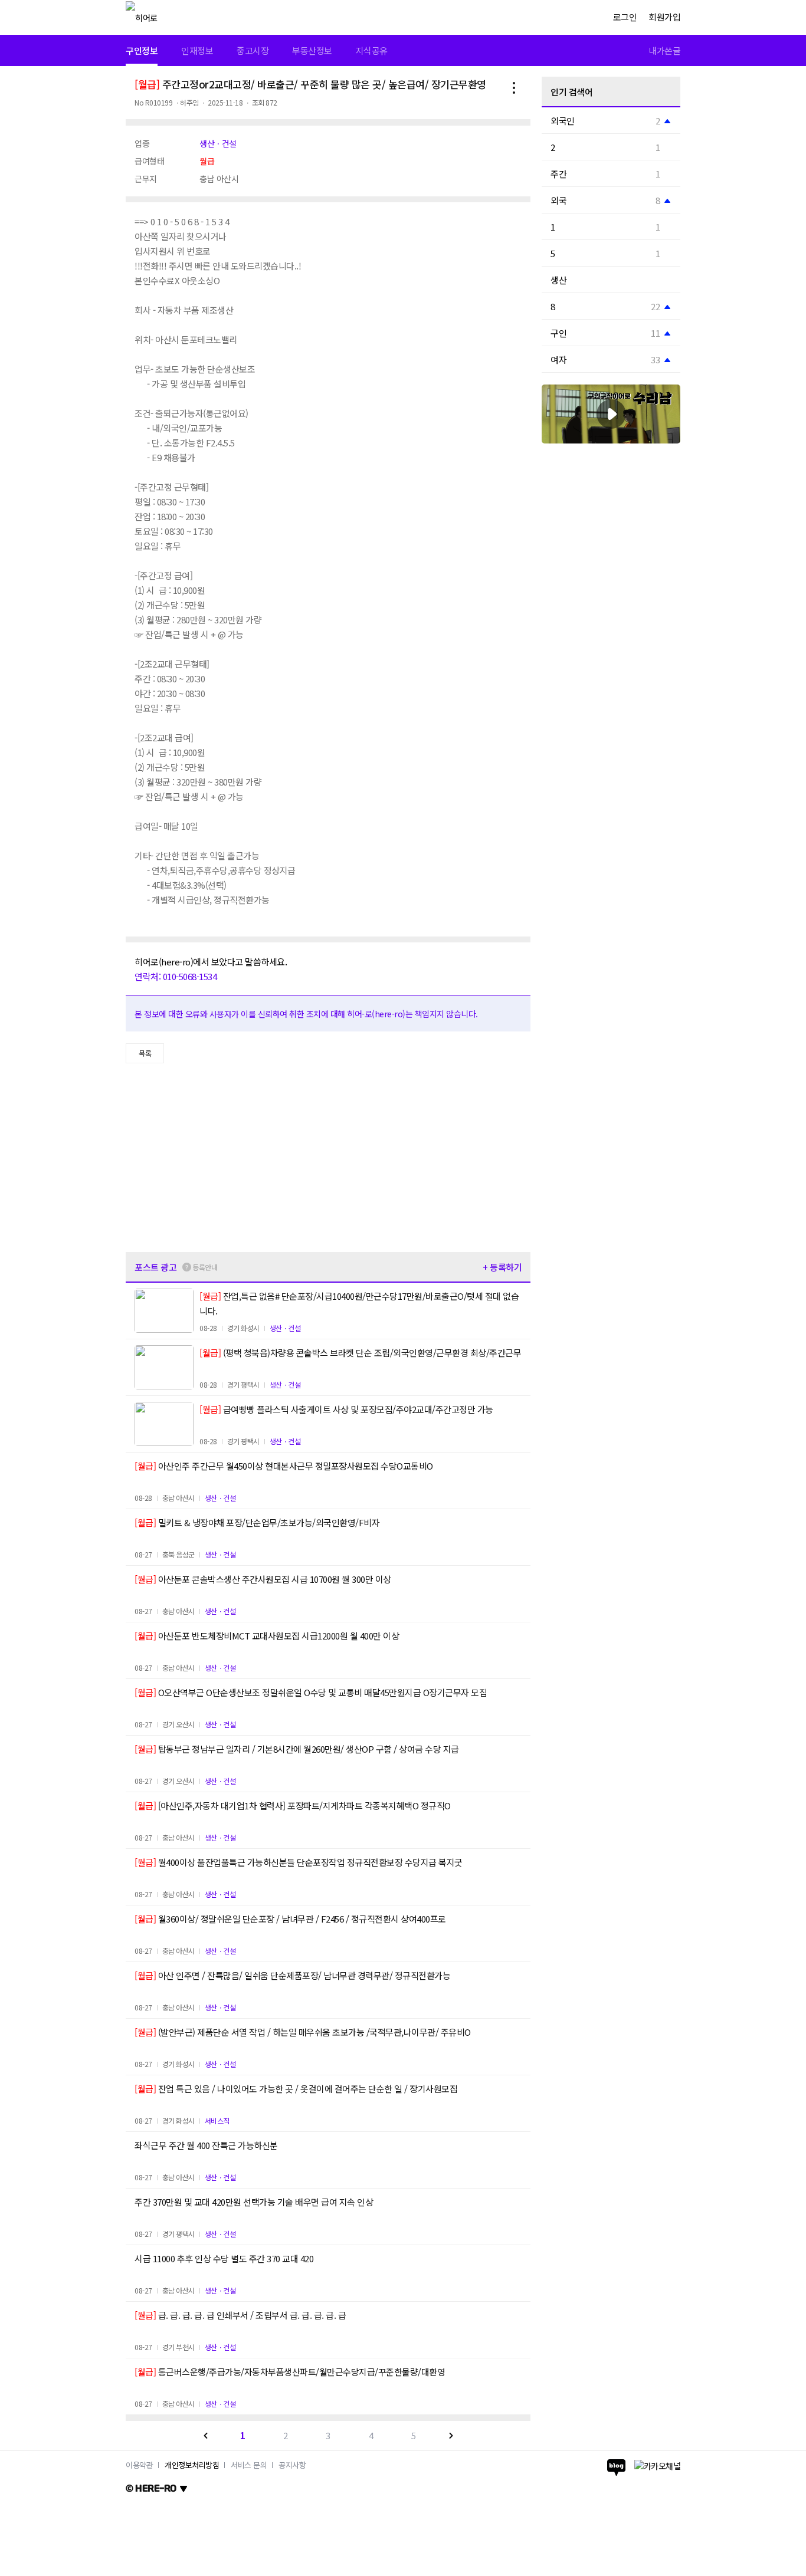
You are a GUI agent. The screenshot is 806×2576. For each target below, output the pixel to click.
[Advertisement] (328, 1158)
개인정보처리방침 (192, 2465)
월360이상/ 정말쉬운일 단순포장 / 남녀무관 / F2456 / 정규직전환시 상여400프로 (290, 1919)
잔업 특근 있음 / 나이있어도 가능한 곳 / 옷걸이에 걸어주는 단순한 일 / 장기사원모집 (296, 2089)
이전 (206, 2436)
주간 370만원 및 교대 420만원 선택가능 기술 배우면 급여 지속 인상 (254, 2202)
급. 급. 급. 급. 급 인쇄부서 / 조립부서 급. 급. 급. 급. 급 (240, 2315)
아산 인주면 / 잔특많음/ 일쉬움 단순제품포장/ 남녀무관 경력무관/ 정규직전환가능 (292, 1975)
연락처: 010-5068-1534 (176, 976)
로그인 (625, 17)
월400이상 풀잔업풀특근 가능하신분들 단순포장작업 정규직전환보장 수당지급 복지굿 (299, 1862)
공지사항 (292, 2465)
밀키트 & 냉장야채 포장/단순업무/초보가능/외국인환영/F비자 (257, 1522)
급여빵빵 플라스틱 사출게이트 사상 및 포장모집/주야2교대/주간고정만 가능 (346, 1409)
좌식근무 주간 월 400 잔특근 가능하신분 (206, 2145)
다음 (451, 2436)
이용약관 (139, 2465)
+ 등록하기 (502, 1267)
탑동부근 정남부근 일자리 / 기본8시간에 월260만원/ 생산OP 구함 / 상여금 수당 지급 (297, 1749)
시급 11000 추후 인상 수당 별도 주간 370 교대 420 (224, 2258)
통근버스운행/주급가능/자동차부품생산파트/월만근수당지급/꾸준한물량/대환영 (290, 2372)
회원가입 (664, 17)
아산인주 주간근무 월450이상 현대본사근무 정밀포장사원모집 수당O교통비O (284, 1466)
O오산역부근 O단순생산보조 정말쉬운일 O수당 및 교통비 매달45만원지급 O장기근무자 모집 (311, 1692)
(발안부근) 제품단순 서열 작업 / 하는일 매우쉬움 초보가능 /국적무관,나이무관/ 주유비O (303, 2032)
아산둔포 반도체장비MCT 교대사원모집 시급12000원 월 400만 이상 (267, 1636)
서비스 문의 (249, 2465)
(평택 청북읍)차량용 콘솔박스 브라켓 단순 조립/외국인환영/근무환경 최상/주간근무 (360, 1353)
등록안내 (205, 1267)
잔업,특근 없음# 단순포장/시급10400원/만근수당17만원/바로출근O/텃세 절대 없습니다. (359, 1303)
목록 (145, 1053)
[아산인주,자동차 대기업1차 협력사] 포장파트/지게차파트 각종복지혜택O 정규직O (293, 1805)
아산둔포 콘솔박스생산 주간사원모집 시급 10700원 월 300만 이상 (263, 1579)
